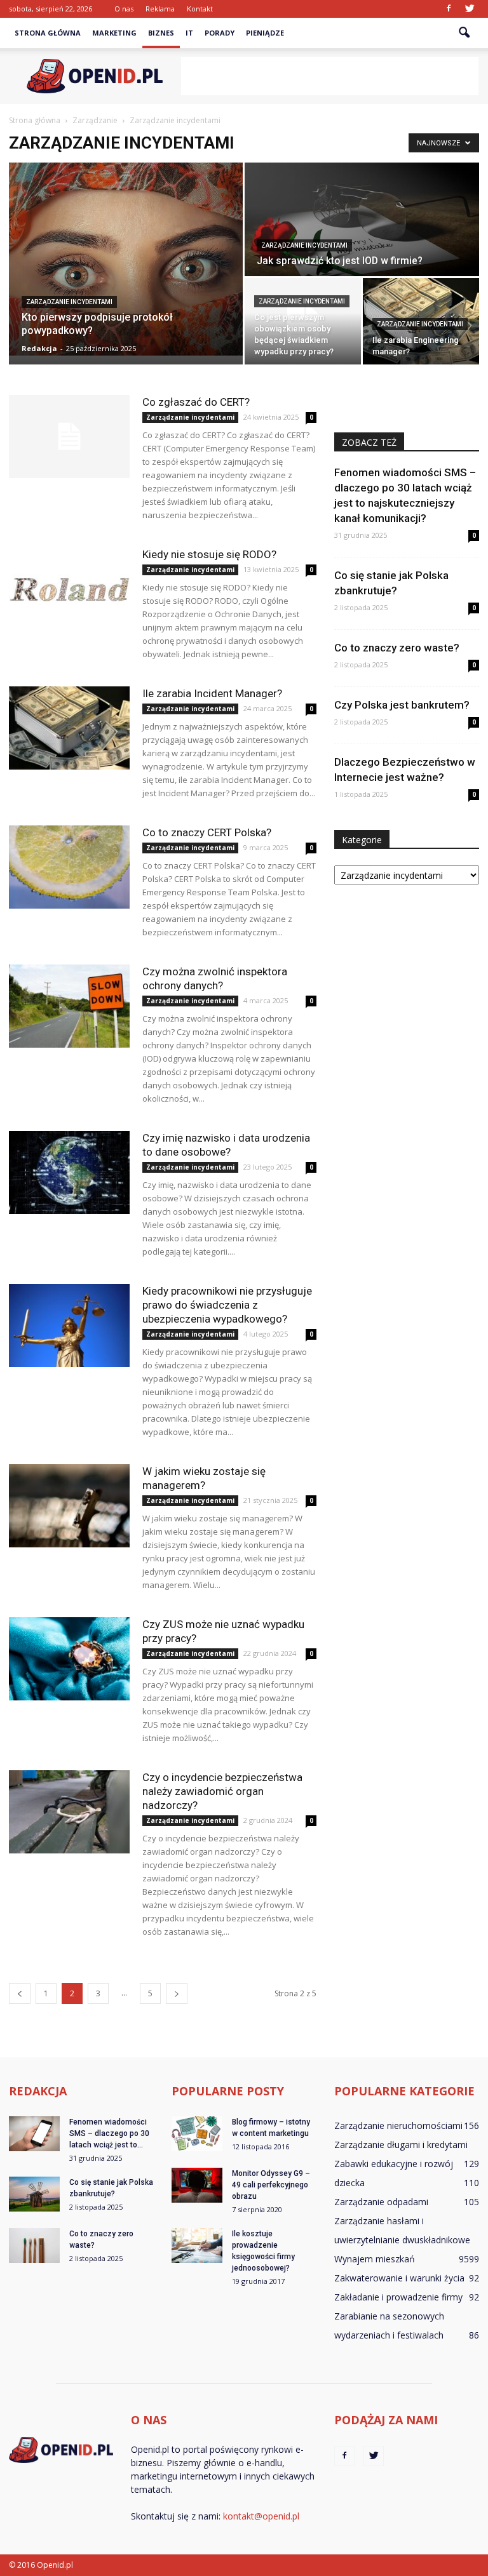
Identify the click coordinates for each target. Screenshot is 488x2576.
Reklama (160, 9)
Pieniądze (265, 33)
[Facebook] (449, 9)
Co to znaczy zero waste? (397, 648)
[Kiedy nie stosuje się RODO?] (69, 589)
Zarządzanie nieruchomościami (398, 2126)
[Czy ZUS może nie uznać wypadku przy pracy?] (69, 1659)
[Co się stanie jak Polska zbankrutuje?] (34, 2194)
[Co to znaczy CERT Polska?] (69, 867)
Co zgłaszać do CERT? (196, 402)
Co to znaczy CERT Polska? (207, 832)
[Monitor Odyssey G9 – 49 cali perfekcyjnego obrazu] (197, 2185)
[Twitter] (470, 9)
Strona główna (48, 33)
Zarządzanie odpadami (381, 2202)
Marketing (114, 33)
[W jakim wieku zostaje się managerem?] (69, 1506)
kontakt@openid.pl (261, 2516)
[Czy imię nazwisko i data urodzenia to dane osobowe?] (69, 1172)
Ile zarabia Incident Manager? (212, 693)
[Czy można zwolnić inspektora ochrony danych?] (69, 1006)
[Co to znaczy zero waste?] (34, 2246)
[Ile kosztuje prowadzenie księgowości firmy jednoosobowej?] (197, 2246)
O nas (124, 9)
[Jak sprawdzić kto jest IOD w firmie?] (362, 220)
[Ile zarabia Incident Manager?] (69, 728)
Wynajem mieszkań (375, 2259)
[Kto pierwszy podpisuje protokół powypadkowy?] (126, 259)
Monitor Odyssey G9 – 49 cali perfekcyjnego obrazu (271, 2185)
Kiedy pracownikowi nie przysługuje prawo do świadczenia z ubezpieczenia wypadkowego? (227, 1305)
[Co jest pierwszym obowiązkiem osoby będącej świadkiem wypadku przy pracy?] (303, 322)
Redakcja (39, 348)
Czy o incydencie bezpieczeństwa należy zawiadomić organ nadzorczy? (222, 1791)
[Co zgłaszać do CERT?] (69, 437)
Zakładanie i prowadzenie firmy (398, 2297)
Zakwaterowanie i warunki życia (399, 2278)
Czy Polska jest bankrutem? (402, 705)
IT (189, 33)
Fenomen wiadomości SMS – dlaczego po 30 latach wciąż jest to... (109, 2133)
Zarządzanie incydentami (69, 302)
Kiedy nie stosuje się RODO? (209, 554)
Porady (220, 33)
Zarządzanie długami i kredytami (401, 2145)
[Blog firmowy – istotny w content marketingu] (197, 2134)
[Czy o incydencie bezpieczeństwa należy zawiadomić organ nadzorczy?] (69, 1812)
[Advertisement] (330, 76)
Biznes (161, 33)
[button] (464, 33)
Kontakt (200, 9)
